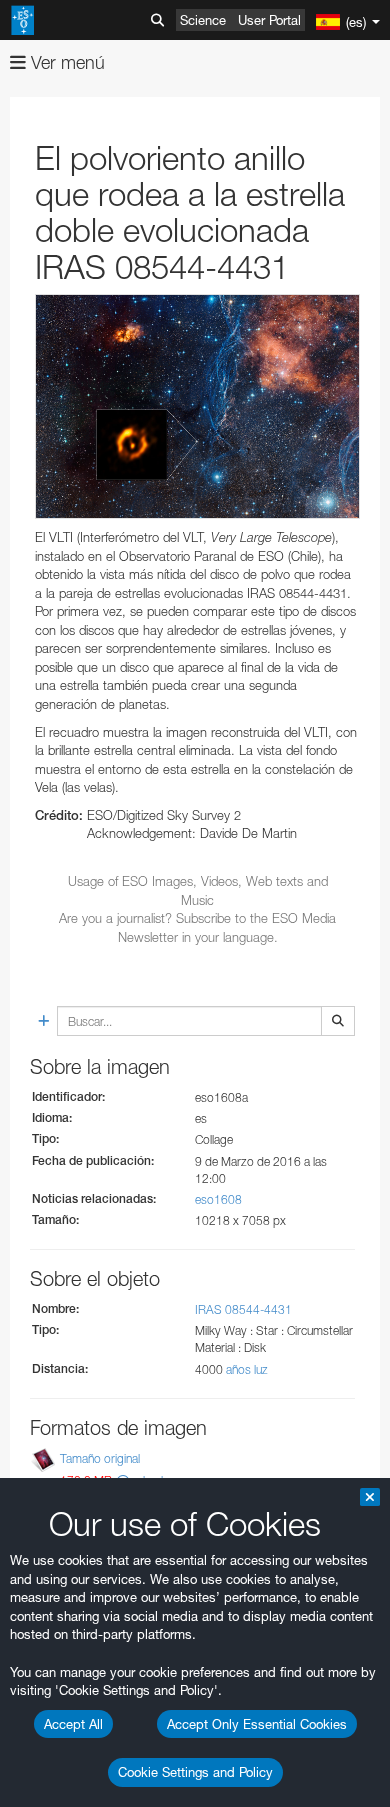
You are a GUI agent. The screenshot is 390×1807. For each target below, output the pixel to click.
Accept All (73, 1724)
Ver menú (65, 62)
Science (203, 20)
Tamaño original (100, 1458)
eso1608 (218, 1199)
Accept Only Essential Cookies (257, 1724)
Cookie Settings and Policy (195, 1772)
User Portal (269, 20)
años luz (247, 1369)
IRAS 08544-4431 (243, 1309)
